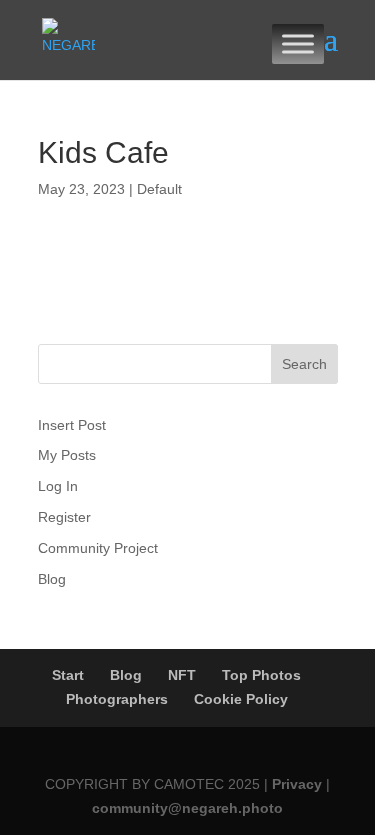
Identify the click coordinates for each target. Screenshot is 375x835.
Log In (58, 486)
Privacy (299, 784)
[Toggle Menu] (298, 43)
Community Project (98, 548)
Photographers (117, 699)
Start (68, 675)
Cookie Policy (241, 699)
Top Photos (261, 675)
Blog (52, 579)
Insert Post (72, 425)
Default (159, 189)
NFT (182, 675)
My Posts (67, 455)
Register (64, 517)
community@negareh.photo (187, 808)
